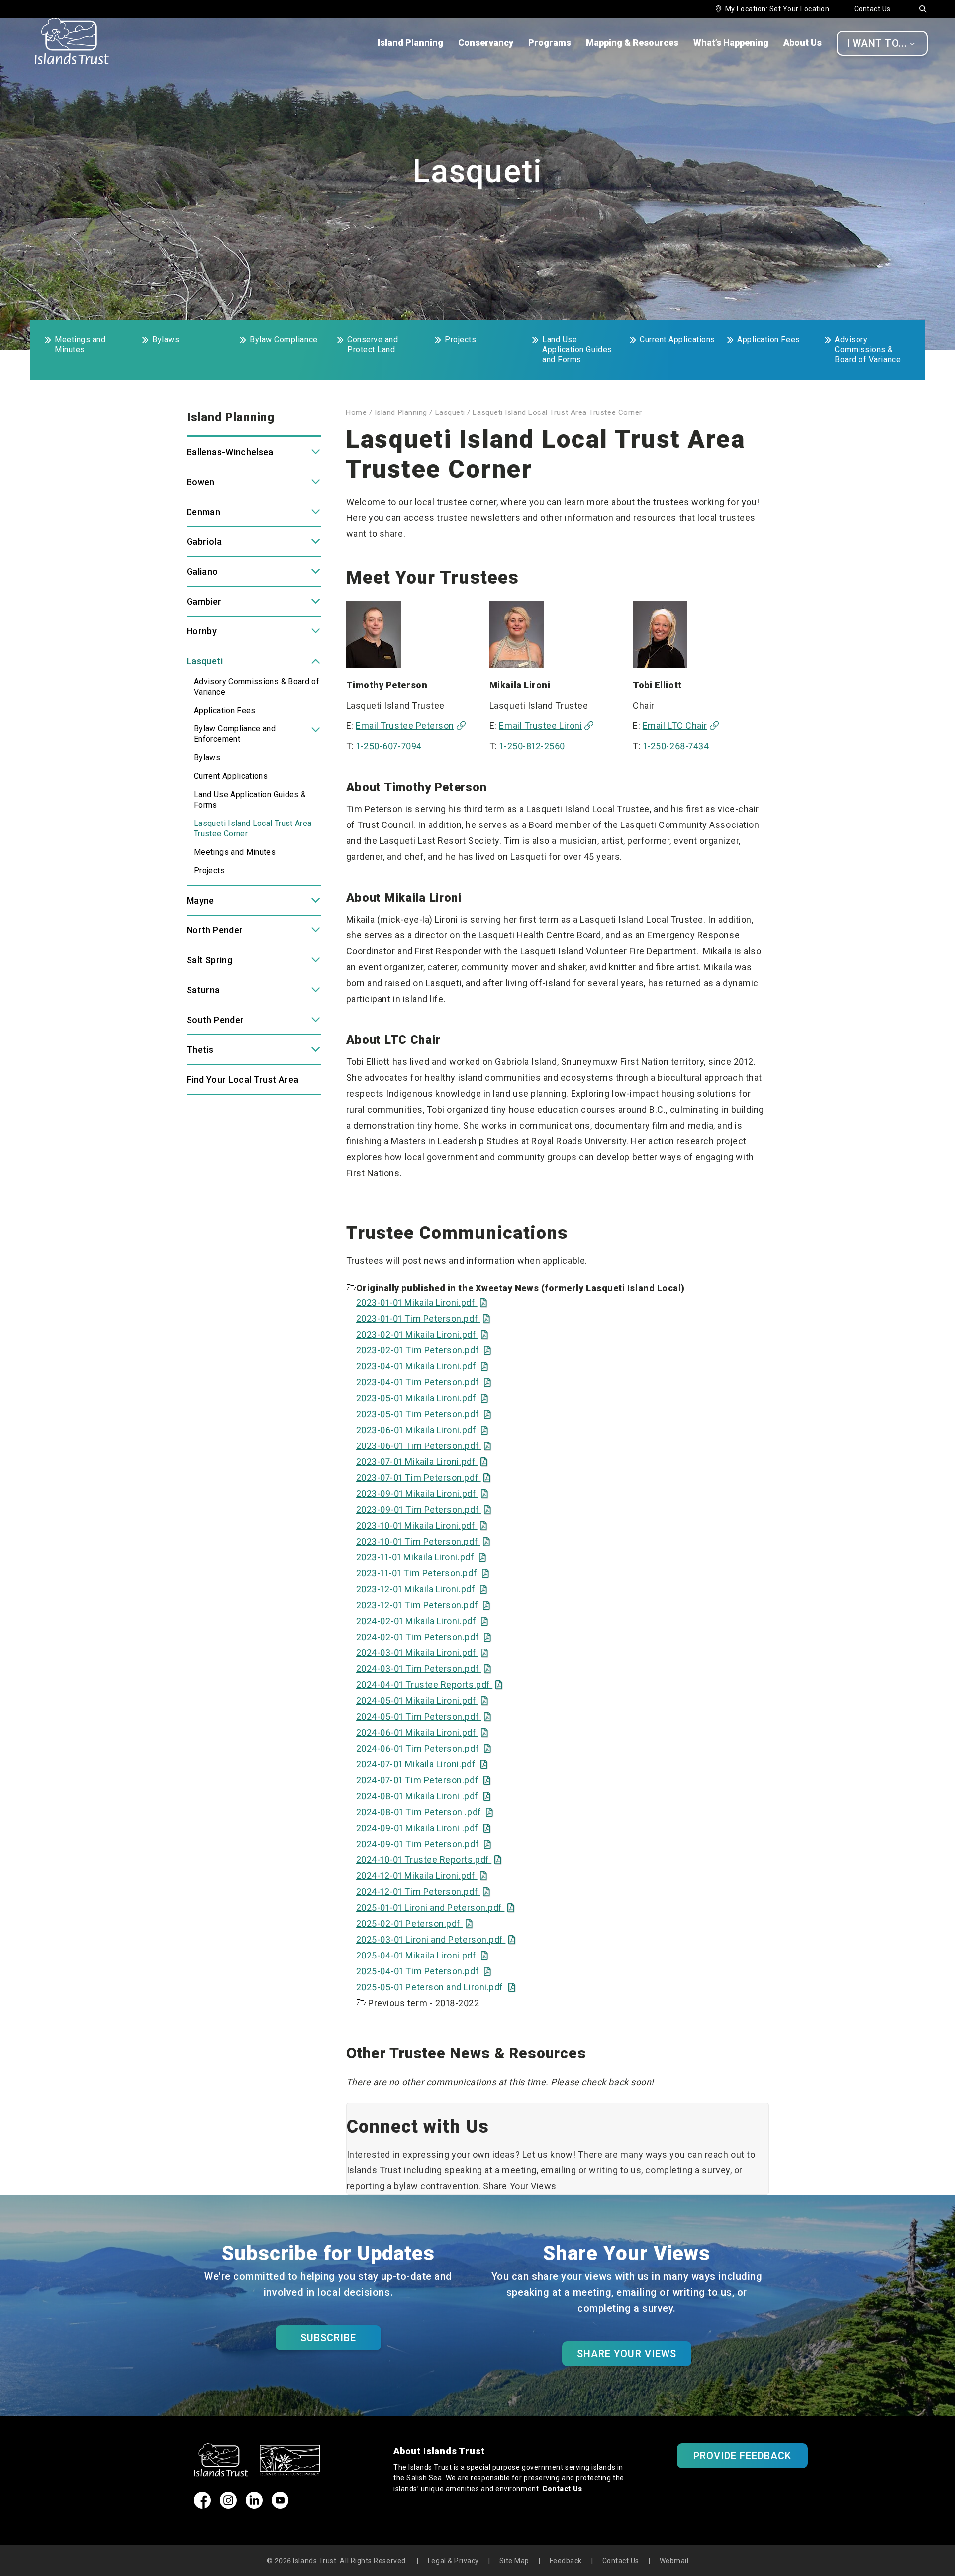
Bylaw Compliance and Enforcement (235, 734)
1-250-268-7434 (676, 746)
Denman (203, 512)
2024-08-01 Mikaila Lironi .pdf (424, 1796)
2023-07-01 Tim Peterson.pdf (424, 1478)
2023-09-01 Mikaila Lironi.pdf (422, 1494)
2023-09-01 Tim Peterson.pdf (424, 1509)
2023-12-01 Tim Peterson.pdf (423, 1605)
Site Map (514, 2561)
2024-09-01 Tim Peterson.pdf (424, 1844)
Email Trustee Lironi (540, 726)
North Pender (215, 930)
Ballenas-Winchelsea (230, 452)
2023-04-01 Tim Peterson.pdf (424, 1382)
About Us (803, 43)
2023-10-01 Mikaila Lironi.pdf (422, 1525)
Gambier (204, 601)
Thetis (200, 1050)
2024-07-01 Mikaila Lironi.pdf (422, 1764)
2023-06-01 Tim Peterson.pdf (424, 1446)
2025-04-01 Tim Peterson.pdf (424, 1971)
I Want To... (881, 43)
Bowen (201, 482)
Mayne (200, 900)
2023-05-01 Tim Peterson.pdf (424, 1414)
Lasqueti (205, 661)
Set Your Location (799, 9)
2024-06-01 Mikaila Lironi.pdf (422, 1732)
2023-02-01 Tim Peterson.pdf (424, 1350)
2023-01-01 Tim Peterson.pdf (423, 1318)
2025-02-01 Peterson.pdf (415, 1923)
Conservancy (486, 43)
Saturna (203, 990)
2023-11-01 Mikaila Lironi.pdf (421, 1557)
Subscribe (328, 2338)
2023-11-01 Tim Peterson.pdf (423, 1573)
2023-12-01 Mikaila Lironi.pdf (422, 1589)
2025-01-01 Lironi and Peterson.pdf (435, 1907)
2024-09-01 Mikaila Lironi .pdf (424, 1828)
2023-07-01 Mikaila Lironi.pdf (422, 1462)
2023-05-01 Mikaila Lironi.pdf (422, 1398)
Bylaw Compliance (284, 340)
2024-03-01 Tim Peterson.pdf (424, 1669)
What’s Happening (731, 43)
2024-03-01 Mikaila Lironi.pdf (422, 1653)
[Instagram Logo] (228, 2506)
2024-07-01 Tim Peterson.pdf (424, 1780)
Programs (550, 43)
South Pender (215, 1020)
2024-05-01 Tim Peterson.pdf (424, 1716)
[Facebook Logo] (202, 2506)
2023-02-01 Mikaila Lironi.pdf (422, 1334)
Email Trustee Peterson (405, 726)
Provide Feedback (743, 2456)
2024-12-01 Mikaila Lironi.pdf (422, 1876)
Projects (460, 340)
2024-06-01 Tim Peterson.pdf (424, 1748)
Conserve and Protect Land (373, 345)
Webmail (674, 2561)
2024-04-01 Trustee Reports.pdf (430, 1685)
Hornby (202, 631)
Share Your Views (520, 2186)
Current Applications (677, 340)
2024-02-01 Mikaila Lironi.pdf (422, 1621)
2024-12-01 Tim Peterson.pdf (423, 1892)
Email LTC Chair (675, 726)
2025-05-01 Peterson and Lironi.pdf (436, 1987)
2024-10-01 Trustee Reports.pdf (429, 1860)
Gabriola (204, 542)
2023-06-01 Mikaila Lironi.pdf (422, 1430)
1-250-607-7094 (389, 746)
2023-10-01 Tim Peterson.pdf (423, 1541)
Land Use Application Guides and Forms (577, 350)
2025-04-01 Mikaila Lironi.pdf (422, 1955)
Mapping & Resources (632, 43)
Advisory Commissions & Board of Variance (868, 350)
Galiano (202, 571)
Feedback (566, 2561)
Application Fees (769, 340)
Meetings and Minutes (80, 345)
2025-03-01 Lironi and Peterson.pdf (436, 1939)
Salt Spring (209, 960)
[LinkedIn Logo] (254, 2506)
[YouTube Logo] (280, 2506)
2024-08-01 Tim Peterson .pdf (425, 1812)
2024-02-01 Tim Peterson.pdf (424, 1637)
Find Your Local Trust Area (242, 1080)
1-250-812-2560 (532, 746)
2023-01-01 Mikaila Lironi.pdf (422, 1302)
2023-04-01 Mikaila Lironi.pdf (422, 1366)
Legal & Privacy (453, 2561)
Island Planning (410, 43)
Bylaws (166, 340)
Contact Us (872, 9)
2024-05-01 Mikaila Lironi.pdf (422, 1700)
